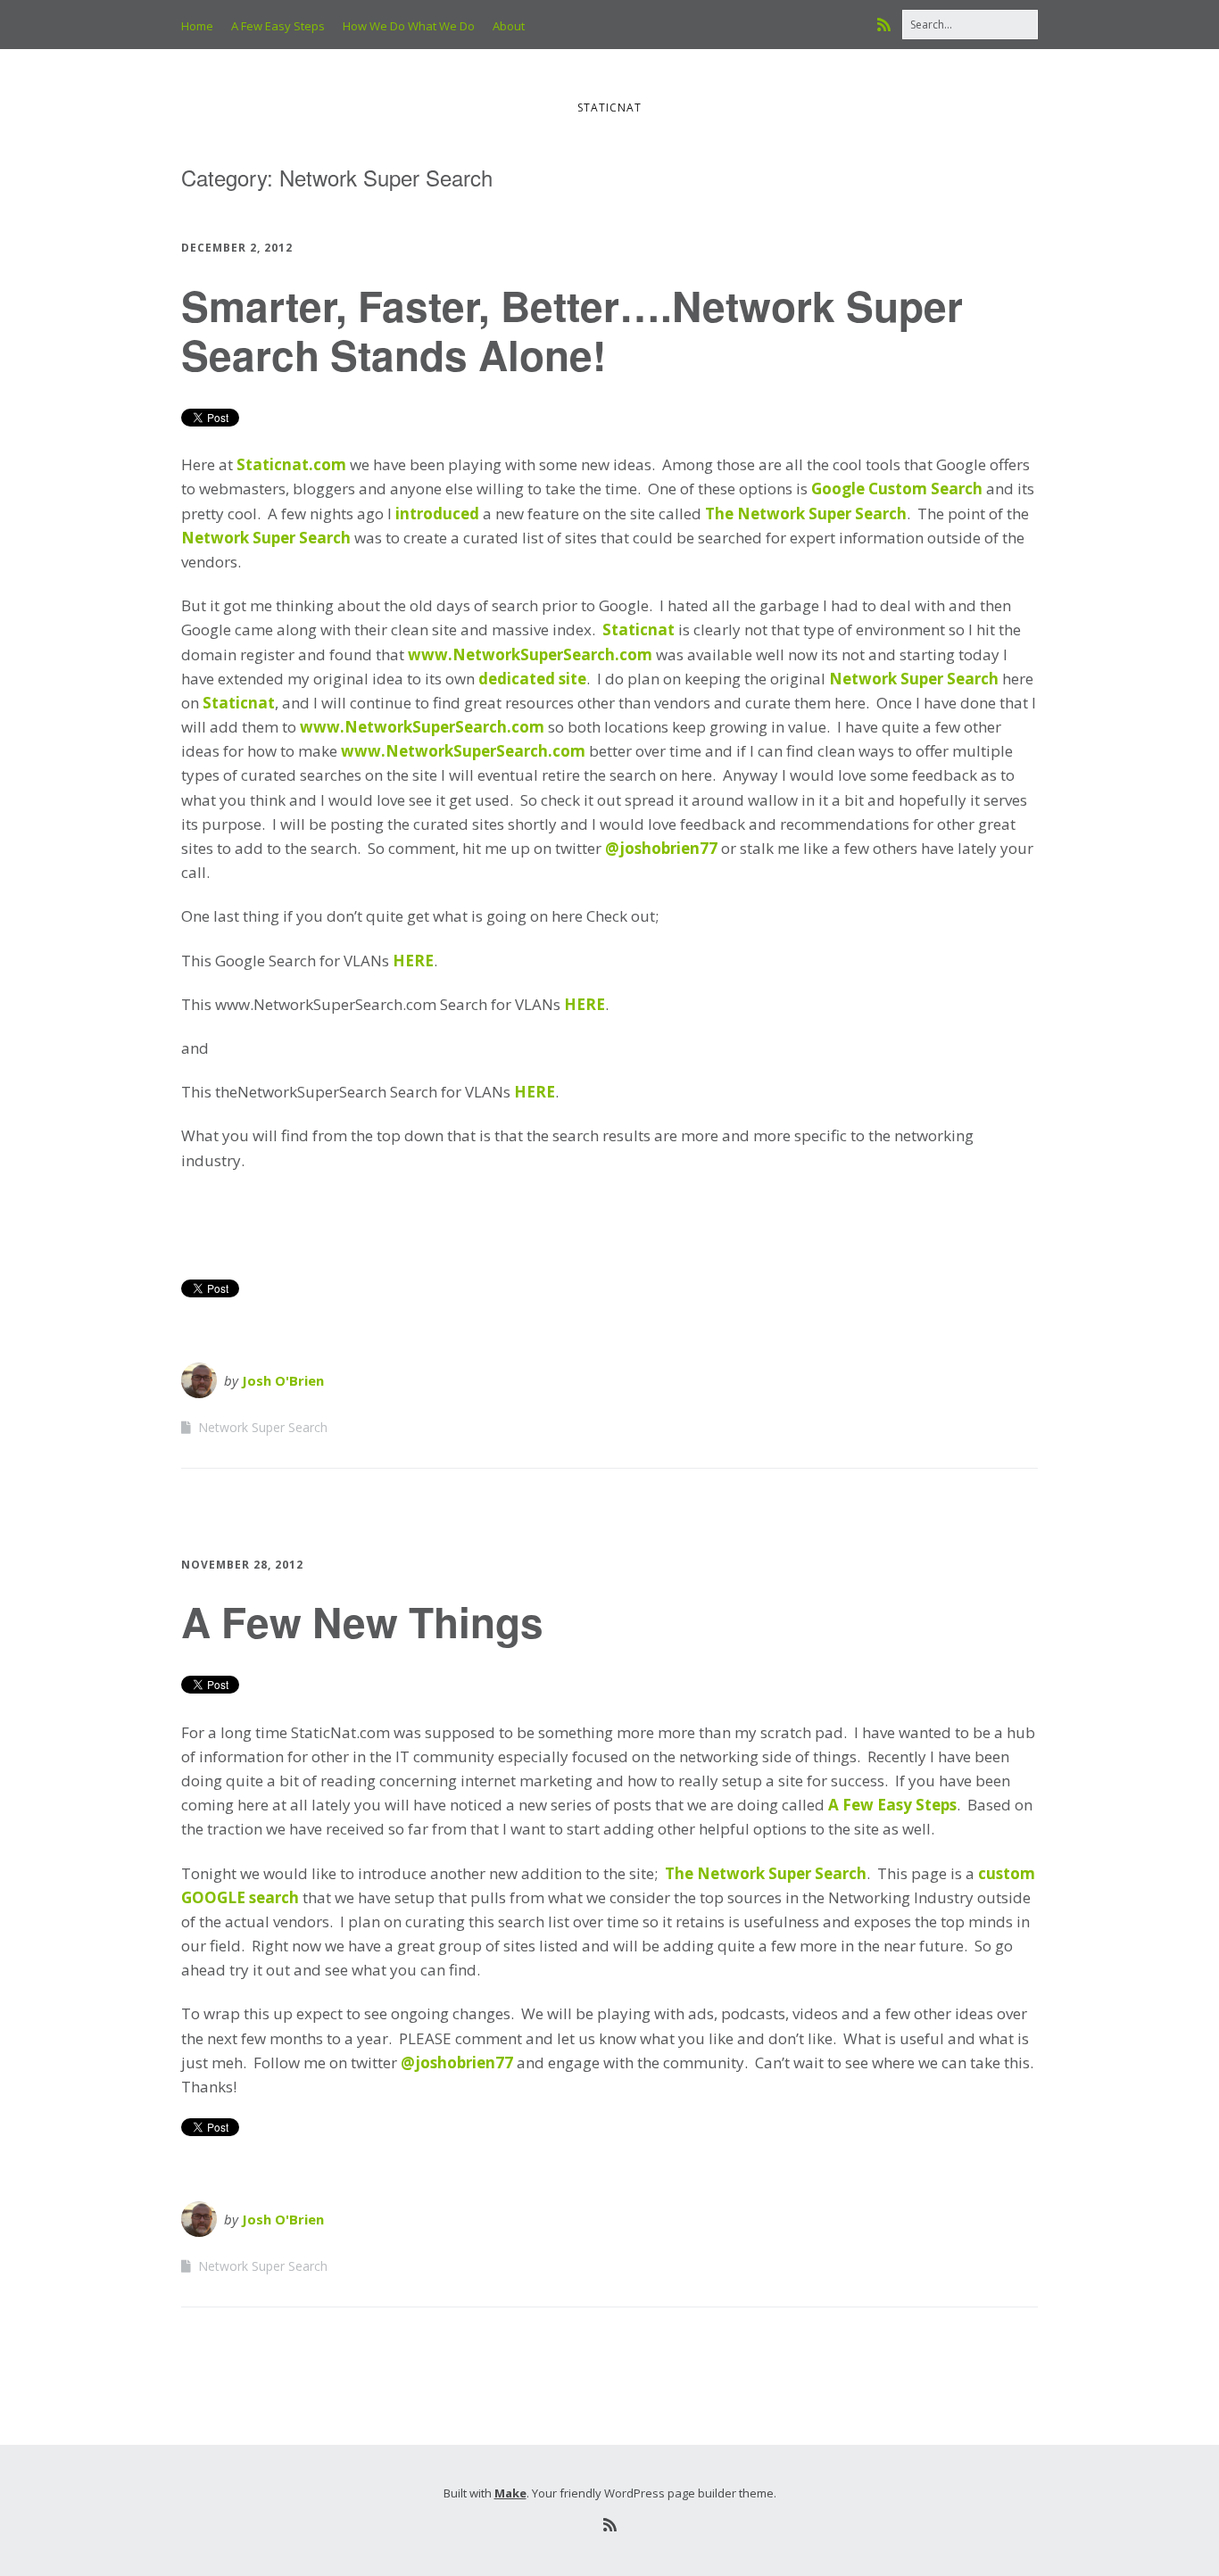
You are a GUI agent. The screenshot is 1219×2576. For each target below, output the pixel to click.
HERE (413, 961)
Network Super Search (266, 538)
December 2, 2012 (237, 248)
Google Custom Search (899, 489)
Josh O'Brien (283, 1380)
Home (197, 26)
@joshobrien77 (661, 848)
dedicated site (532, 679)
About (509, 26)
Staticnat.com (291, 464)
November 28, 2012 (242, 1565)
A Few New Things (362, 1621)
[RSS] (888, 25)
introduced (437, 514)
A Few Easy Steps (278, 26)
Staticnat (639, 630)
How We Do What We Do (409, 26)
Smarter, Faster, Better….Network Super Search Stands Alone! (572, 330)
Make (510, 2493)
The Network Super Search (806, 514)
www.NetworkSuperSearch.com (530, 654)
